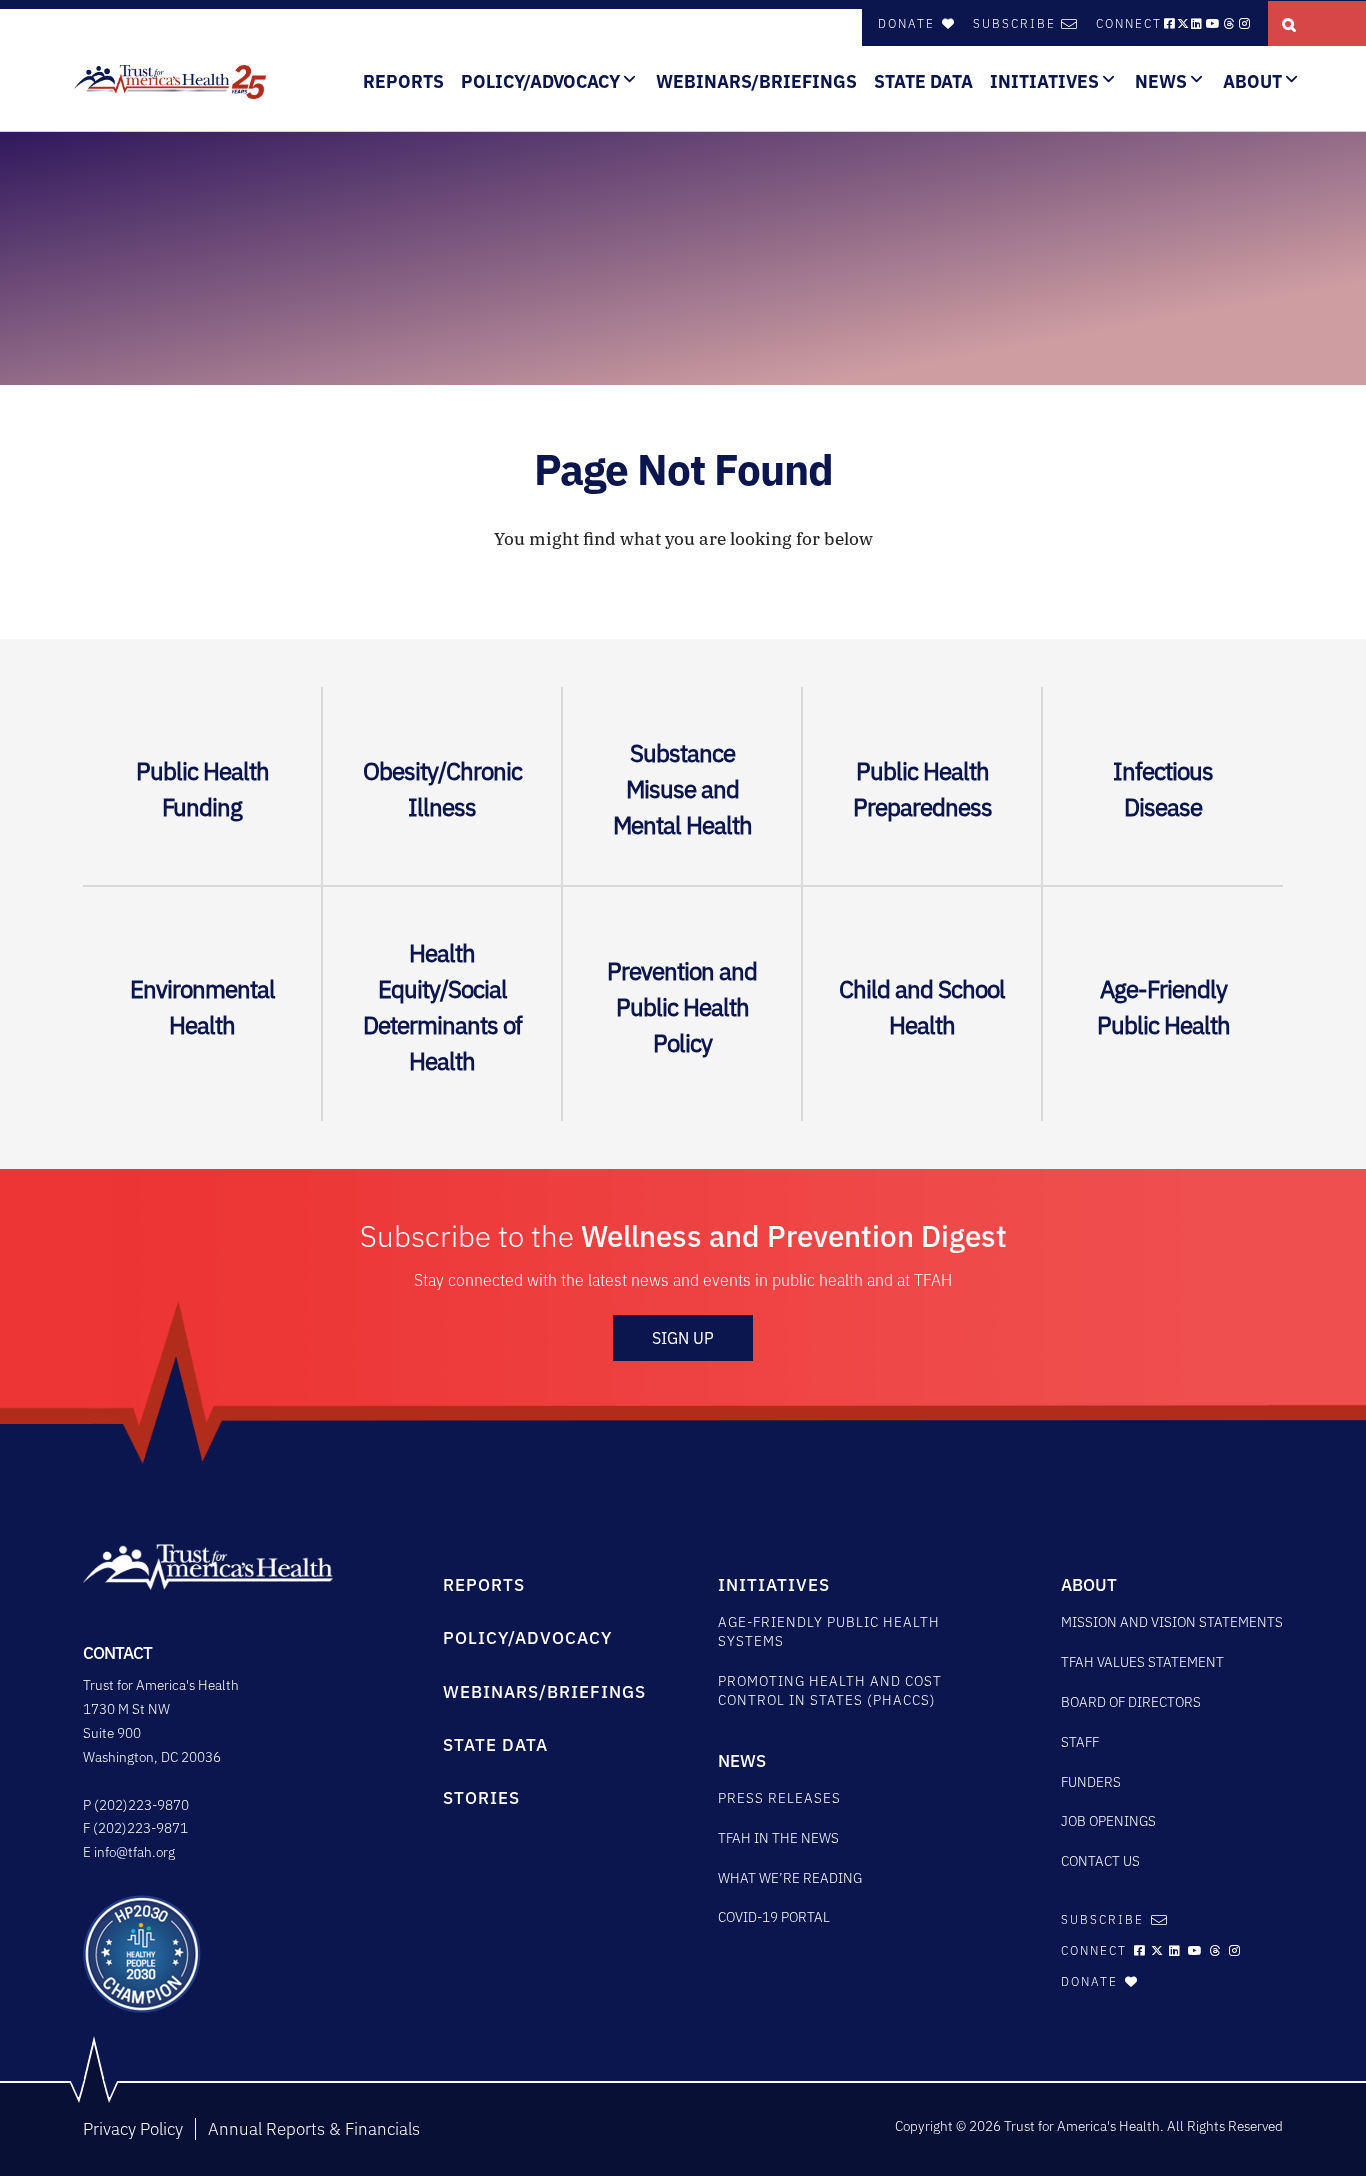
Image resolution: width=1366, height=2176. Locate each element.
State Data (923, 81)
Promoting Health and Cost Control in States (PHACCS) (830, 1690)
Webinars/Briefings (756, 81)
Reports (403, 81)
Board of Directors (1131, 1702)
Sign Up (683, 1338)
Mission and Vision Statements (1172, 1622)
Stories (481, 1798)
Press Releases (779, 1798)
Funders (1091, 1782)
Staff (1080, 1742)
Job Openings (1108, 1821)
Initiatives (1044, 81)
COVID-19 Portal (774, 1917)
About (1252, 81)
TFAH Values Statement (1142, 1662)
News (1161, 81)
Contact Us (1100, 1861)
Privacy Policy (133, 2129)
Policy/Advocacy (540, 81)
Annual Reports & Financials (314, 2129)
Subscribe (1014, 23)
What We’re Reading (790, 1878)
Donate (909, 23)
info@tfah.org (134, 1852)
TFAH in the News (778, 1838)
